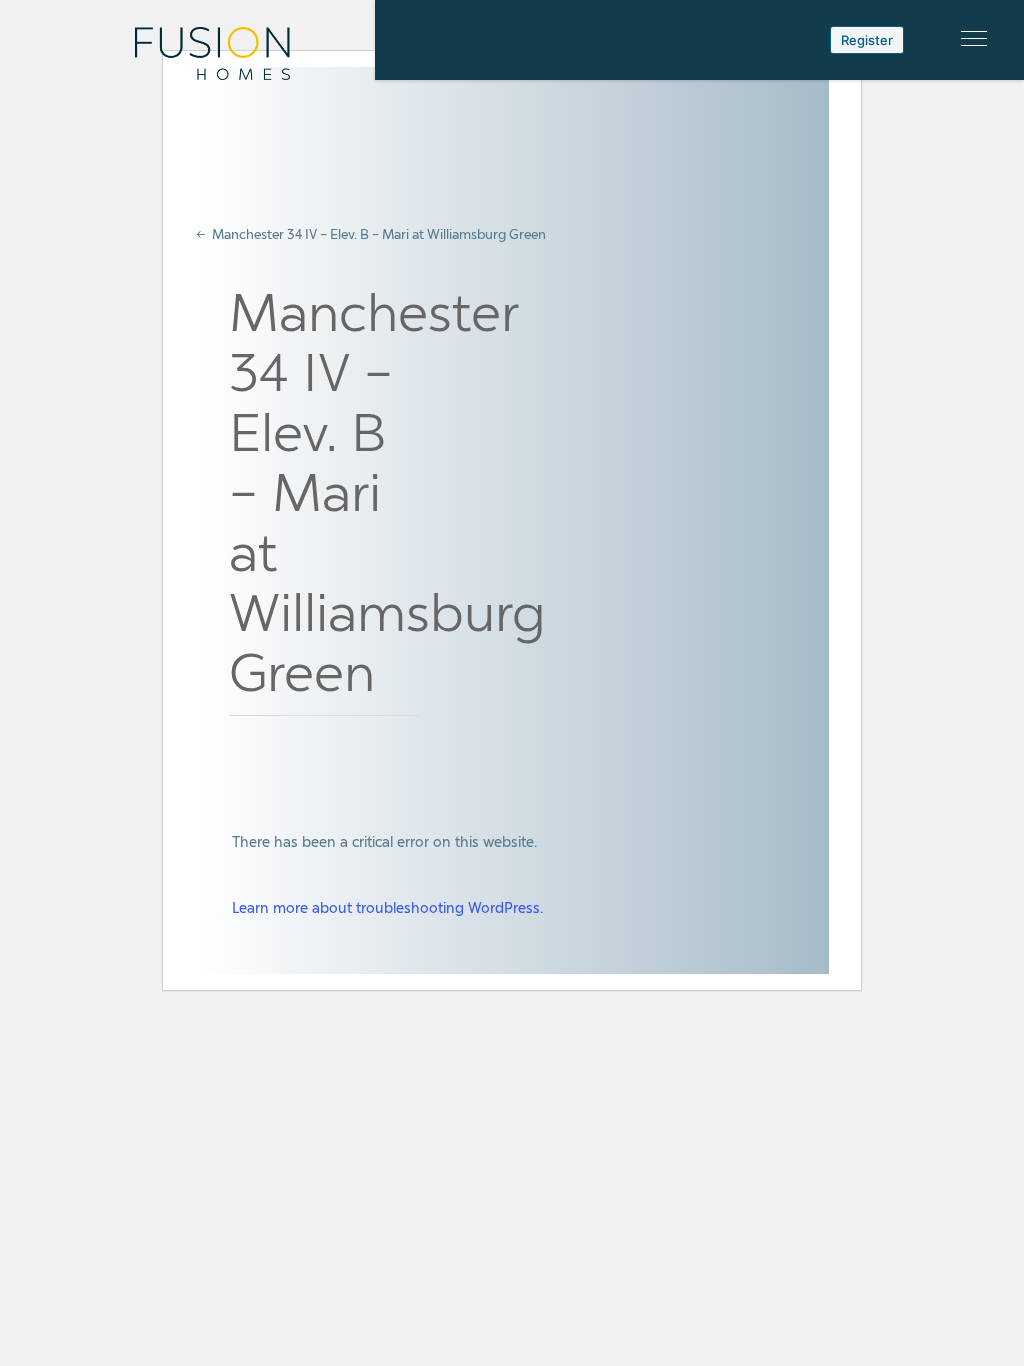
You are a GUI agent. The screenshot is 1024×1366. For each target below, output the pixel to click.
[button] (974, 38)
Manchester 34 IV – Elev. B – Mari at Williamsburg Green (379, 235)
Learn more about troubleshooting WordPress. (387, 907)
